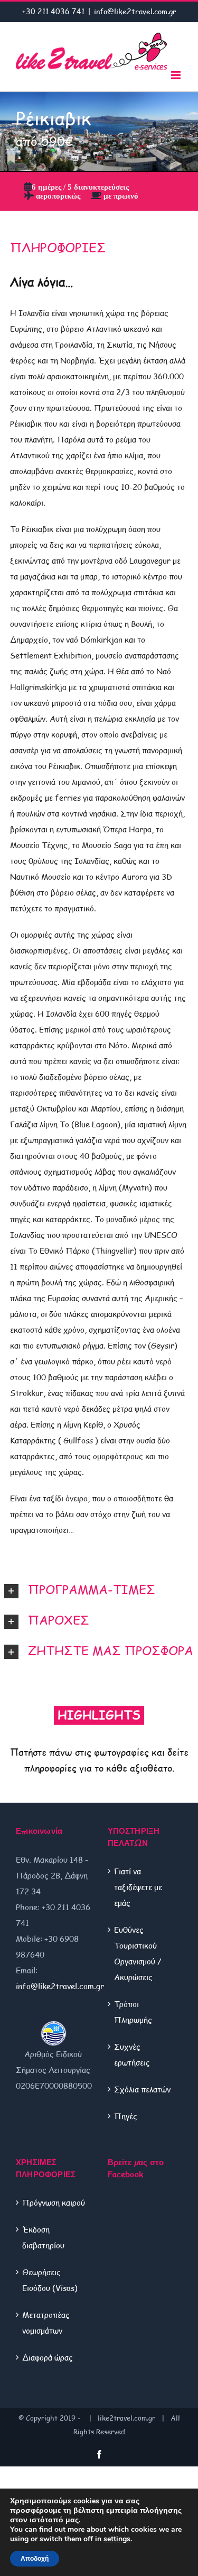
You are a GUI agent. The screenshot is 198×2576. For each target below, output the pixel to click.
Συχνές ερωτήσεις (132, 2054)
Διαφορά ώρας (48, 2357)
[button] (99, 1590)
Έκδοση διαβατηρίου (43, 2237)
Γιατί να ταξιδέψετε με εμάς (138, 1887)
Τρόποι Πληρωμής (133, 2012)
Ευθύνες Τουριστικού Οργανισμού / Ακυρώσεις (138, 1953)
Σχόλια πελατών (142, 2089)
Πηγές (126, 2116)
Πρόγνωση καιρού (54, 2203)
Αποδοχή (35, 2559)
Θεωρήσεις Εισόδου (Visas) (50, 2280)
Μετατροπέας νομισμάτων (46, 2323)
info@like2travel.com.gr (135, 11)
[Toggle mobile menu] (177, 75)
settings (117, 2539)
